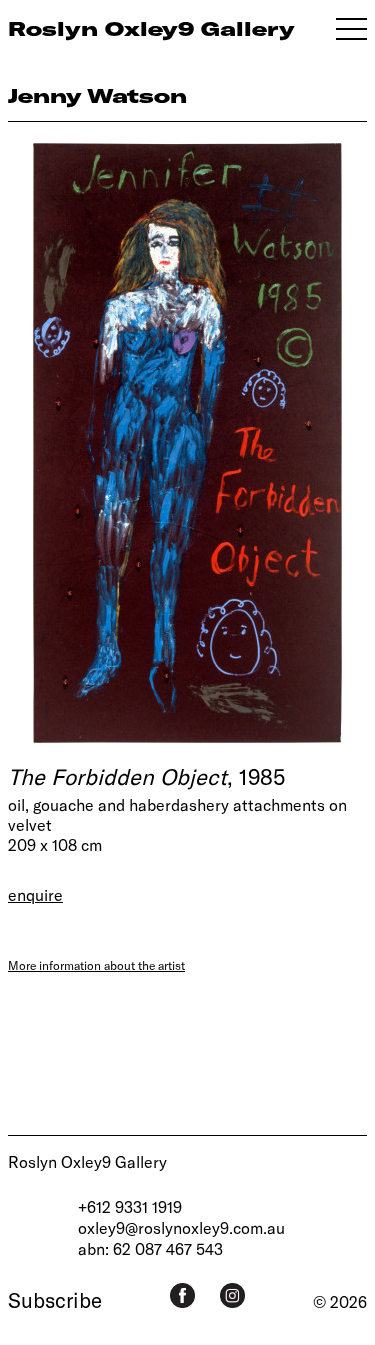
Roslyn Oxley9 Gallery (87, 1161)
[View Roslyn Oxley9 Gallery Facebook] (182, 1295)
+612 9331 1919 (130, 1206)
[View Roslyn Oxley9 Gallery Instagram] (232, 1295)
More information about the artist (96, 965)
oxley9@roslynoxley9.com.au (181, 1227)
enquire (35, 894)
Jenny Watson (97, 95)
